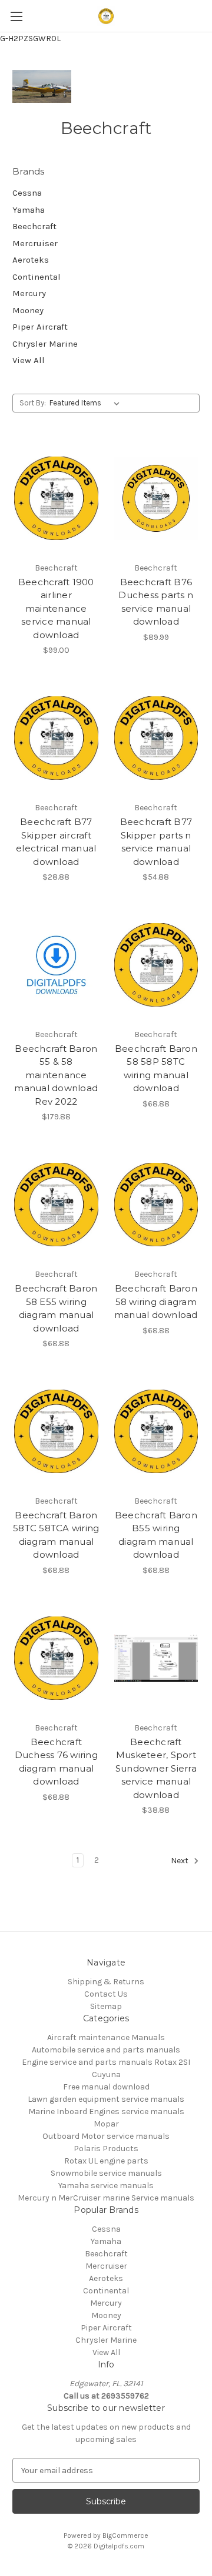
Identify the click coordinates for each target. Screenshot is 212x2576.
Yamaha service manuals (106, 2186)
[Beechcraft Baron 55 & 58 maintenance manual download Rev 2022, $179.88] (56, 965)
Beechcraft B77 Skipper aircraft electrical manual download (56, 842)
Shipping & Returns (106, 1982)
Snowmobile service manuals (106, 2173)
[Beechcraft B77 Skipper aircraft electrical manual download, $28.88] (56, 738)
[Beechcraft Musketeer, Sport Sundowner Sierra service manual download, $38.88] (156, 1658)
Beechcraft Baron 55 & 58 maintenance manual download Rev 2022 (56, 1075)
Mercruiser (35, 243)
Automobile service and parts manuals (106, 2050)
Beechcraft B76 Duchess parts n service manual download (156, 602)
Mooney (28, 310)
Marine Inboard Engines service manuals (106, 2112)
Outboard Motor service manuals (106, 2136)
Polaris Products (106, 2149)
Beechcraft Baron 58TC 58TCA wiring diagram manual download (56, 1535)
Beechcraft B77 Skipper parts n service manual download (156, 842)
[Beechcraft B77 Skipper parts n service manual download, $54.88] (156, 738)
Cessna (27, 193)
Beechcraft (34, 226)
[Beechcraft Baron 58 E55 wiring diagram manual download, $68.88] (56, 1205)
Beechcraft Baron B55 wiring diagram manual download (156, 1535)
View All (29, 360)
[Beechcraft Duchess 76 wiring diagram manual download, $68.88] (56, 1658)
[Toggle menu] (16, 16)
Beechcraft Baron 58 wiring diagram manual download (156, 1302)
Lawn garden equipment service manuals (106, 2099)
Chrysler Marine (45, 344)
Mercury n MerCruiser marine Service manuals (106, 2198)
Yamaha (29, 210)
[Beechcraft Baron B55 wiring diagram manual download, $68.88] (156, 1431)
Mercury (29, 293)
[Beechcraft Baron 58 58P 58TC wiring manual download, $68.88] (156, 965)
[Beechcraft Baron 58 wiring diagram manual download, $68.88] (156, 1205)
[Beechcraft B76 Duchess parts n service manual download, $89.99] (156, 498)
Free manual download (106, 2087)
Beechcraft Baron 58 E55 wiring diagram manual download (56, 1308)
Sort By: (33, 403)
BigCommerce (125, 2535)
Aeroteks (31, 260)
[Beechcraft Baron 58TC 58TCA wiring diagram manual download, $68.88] (56, 1431)
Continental (37, 277)
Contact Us (106, 1994)
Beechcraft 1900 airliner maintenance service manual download (56, 608)
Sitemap (106, 2006)
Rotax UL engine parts (106, 2161)
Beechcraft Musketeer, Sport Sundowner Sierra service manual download (156, 1768)
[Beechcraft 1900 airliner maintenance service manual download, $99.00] (56, 498)
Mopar (106, 2124)
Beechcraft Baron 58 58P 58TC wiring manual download (156, 1069)
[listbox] (87, 403)
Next (180, 1861)
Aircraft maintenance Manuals (106, 2037)
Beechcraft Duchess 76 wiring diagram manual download (56, 1762)
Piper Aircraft (40, 327)
